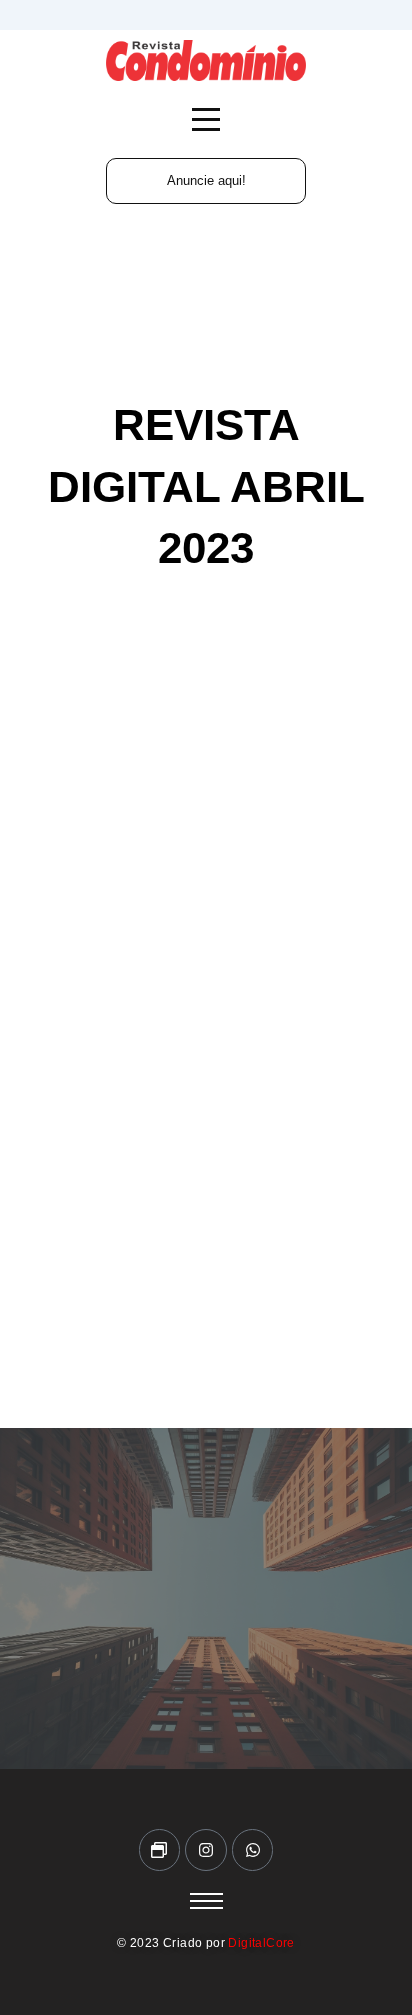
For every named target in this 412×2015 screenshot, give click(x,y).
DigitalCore (261, 1943)
